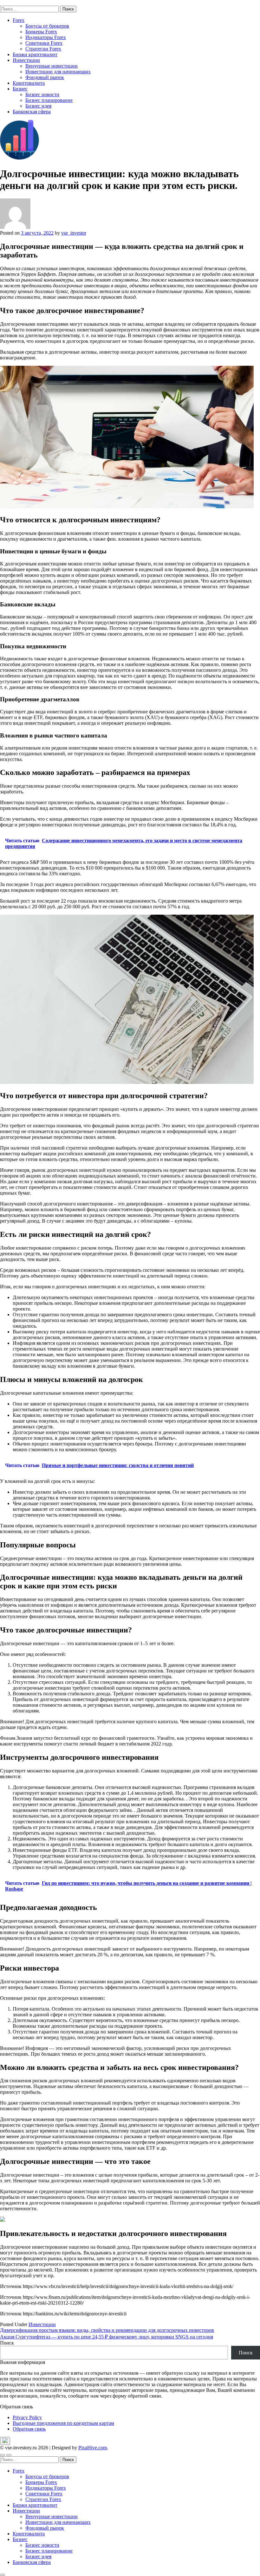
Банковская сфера (32, 112)
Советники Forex (44, 43)
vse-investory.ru (16, 3)
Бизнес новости (42, 94)
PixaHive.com (93, 2448)
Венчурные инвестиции (52, 66)
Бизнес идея (38, 106)
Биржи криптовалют (35, 54)
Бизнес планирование (49, 100)
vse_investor (74, 233)
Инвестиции (26, 60)
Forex (19, 20)
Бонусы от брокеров (47, 26)
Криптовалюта (29, 83)
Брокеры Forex (41, 32)
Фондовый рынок (45, 77)
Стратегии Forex (43, 49)
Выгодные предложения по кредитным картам (63, 2423)
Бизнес (20, 89)
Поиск (7, 2343)
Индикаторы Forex (46, 37)
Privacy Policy (27, 2417)
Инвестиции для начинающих (58, 72)
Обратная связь (29, 2429)
